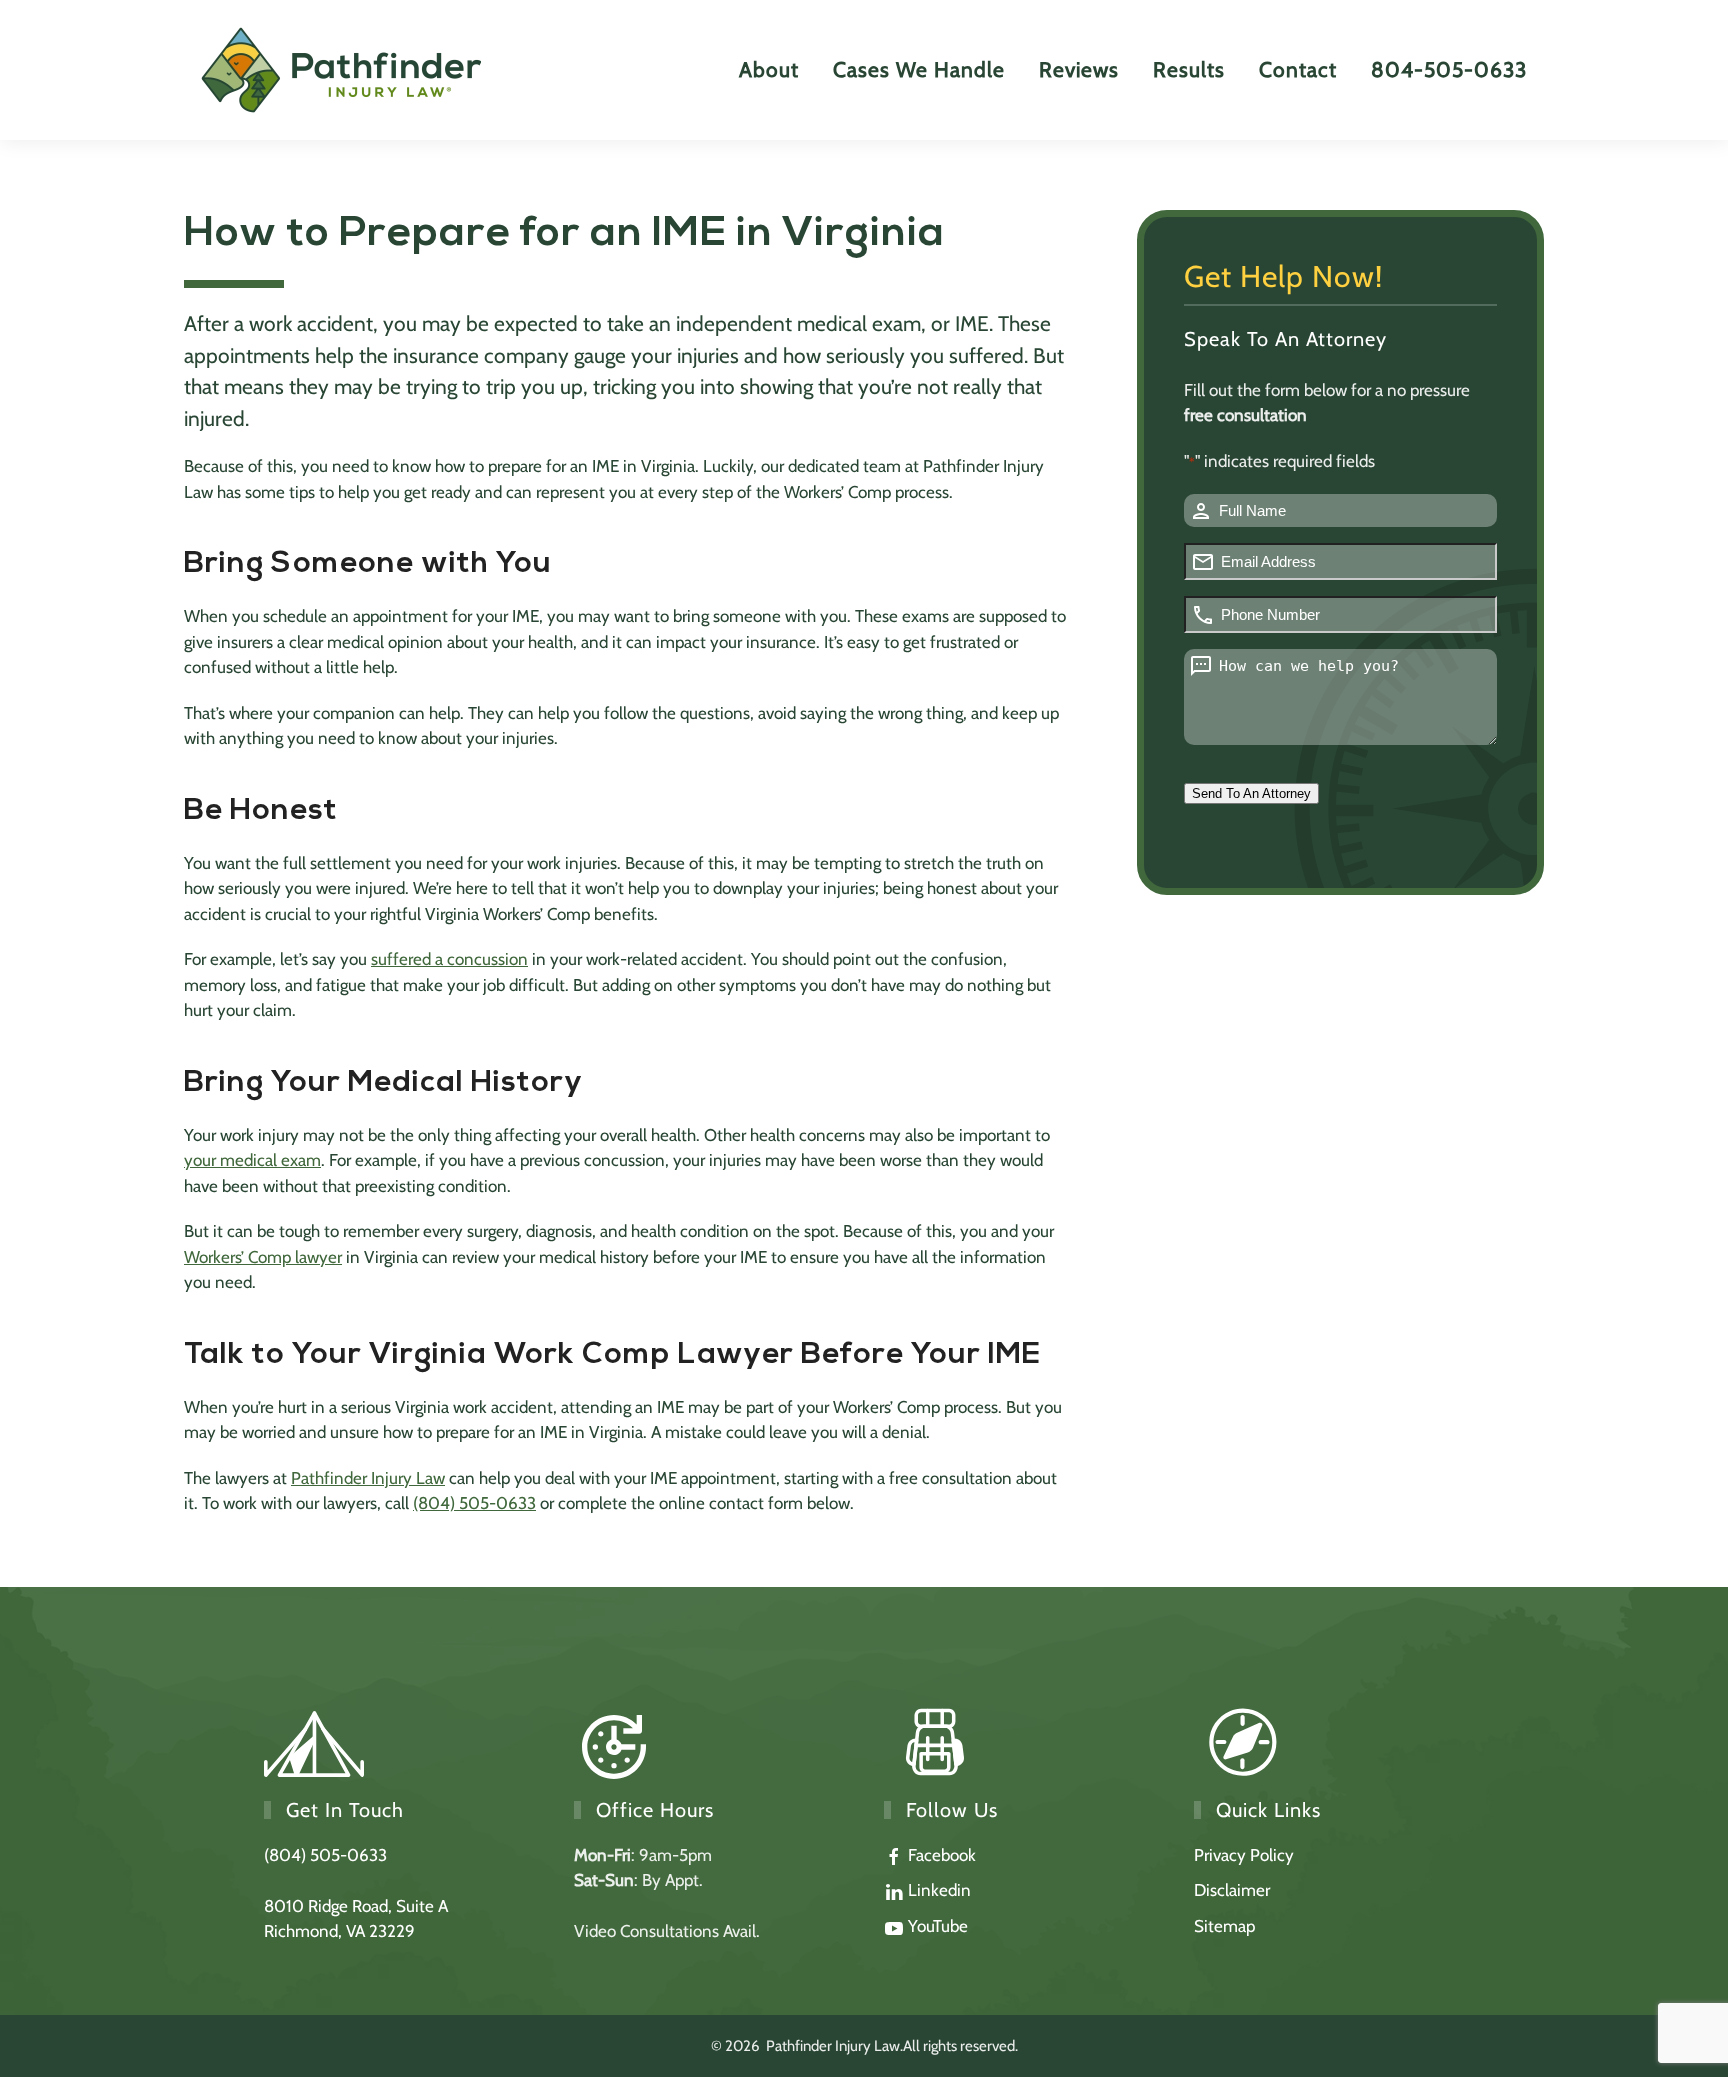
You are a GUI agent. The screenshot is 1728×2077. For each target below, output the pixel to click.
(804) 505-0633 (474, 1503)
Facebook (940, 1855)
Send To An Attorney (1251, 793)
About (769, 69)
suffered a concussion (449, 959)
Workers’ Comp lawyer (263, 1257)
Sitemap (1224, 1926)
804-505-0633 (1449, 69)
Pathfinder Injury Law (368, 1478)
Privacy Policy (1244, 1855)
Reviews (1079, 69)
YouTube (936, 1926)
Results (1189, 69)
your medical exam (252, 1160)
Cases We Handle (919, 69)
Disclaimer (1232, 1890)
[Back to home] (343, 70)
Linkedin (937, 1890)
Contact (1298, 69)
